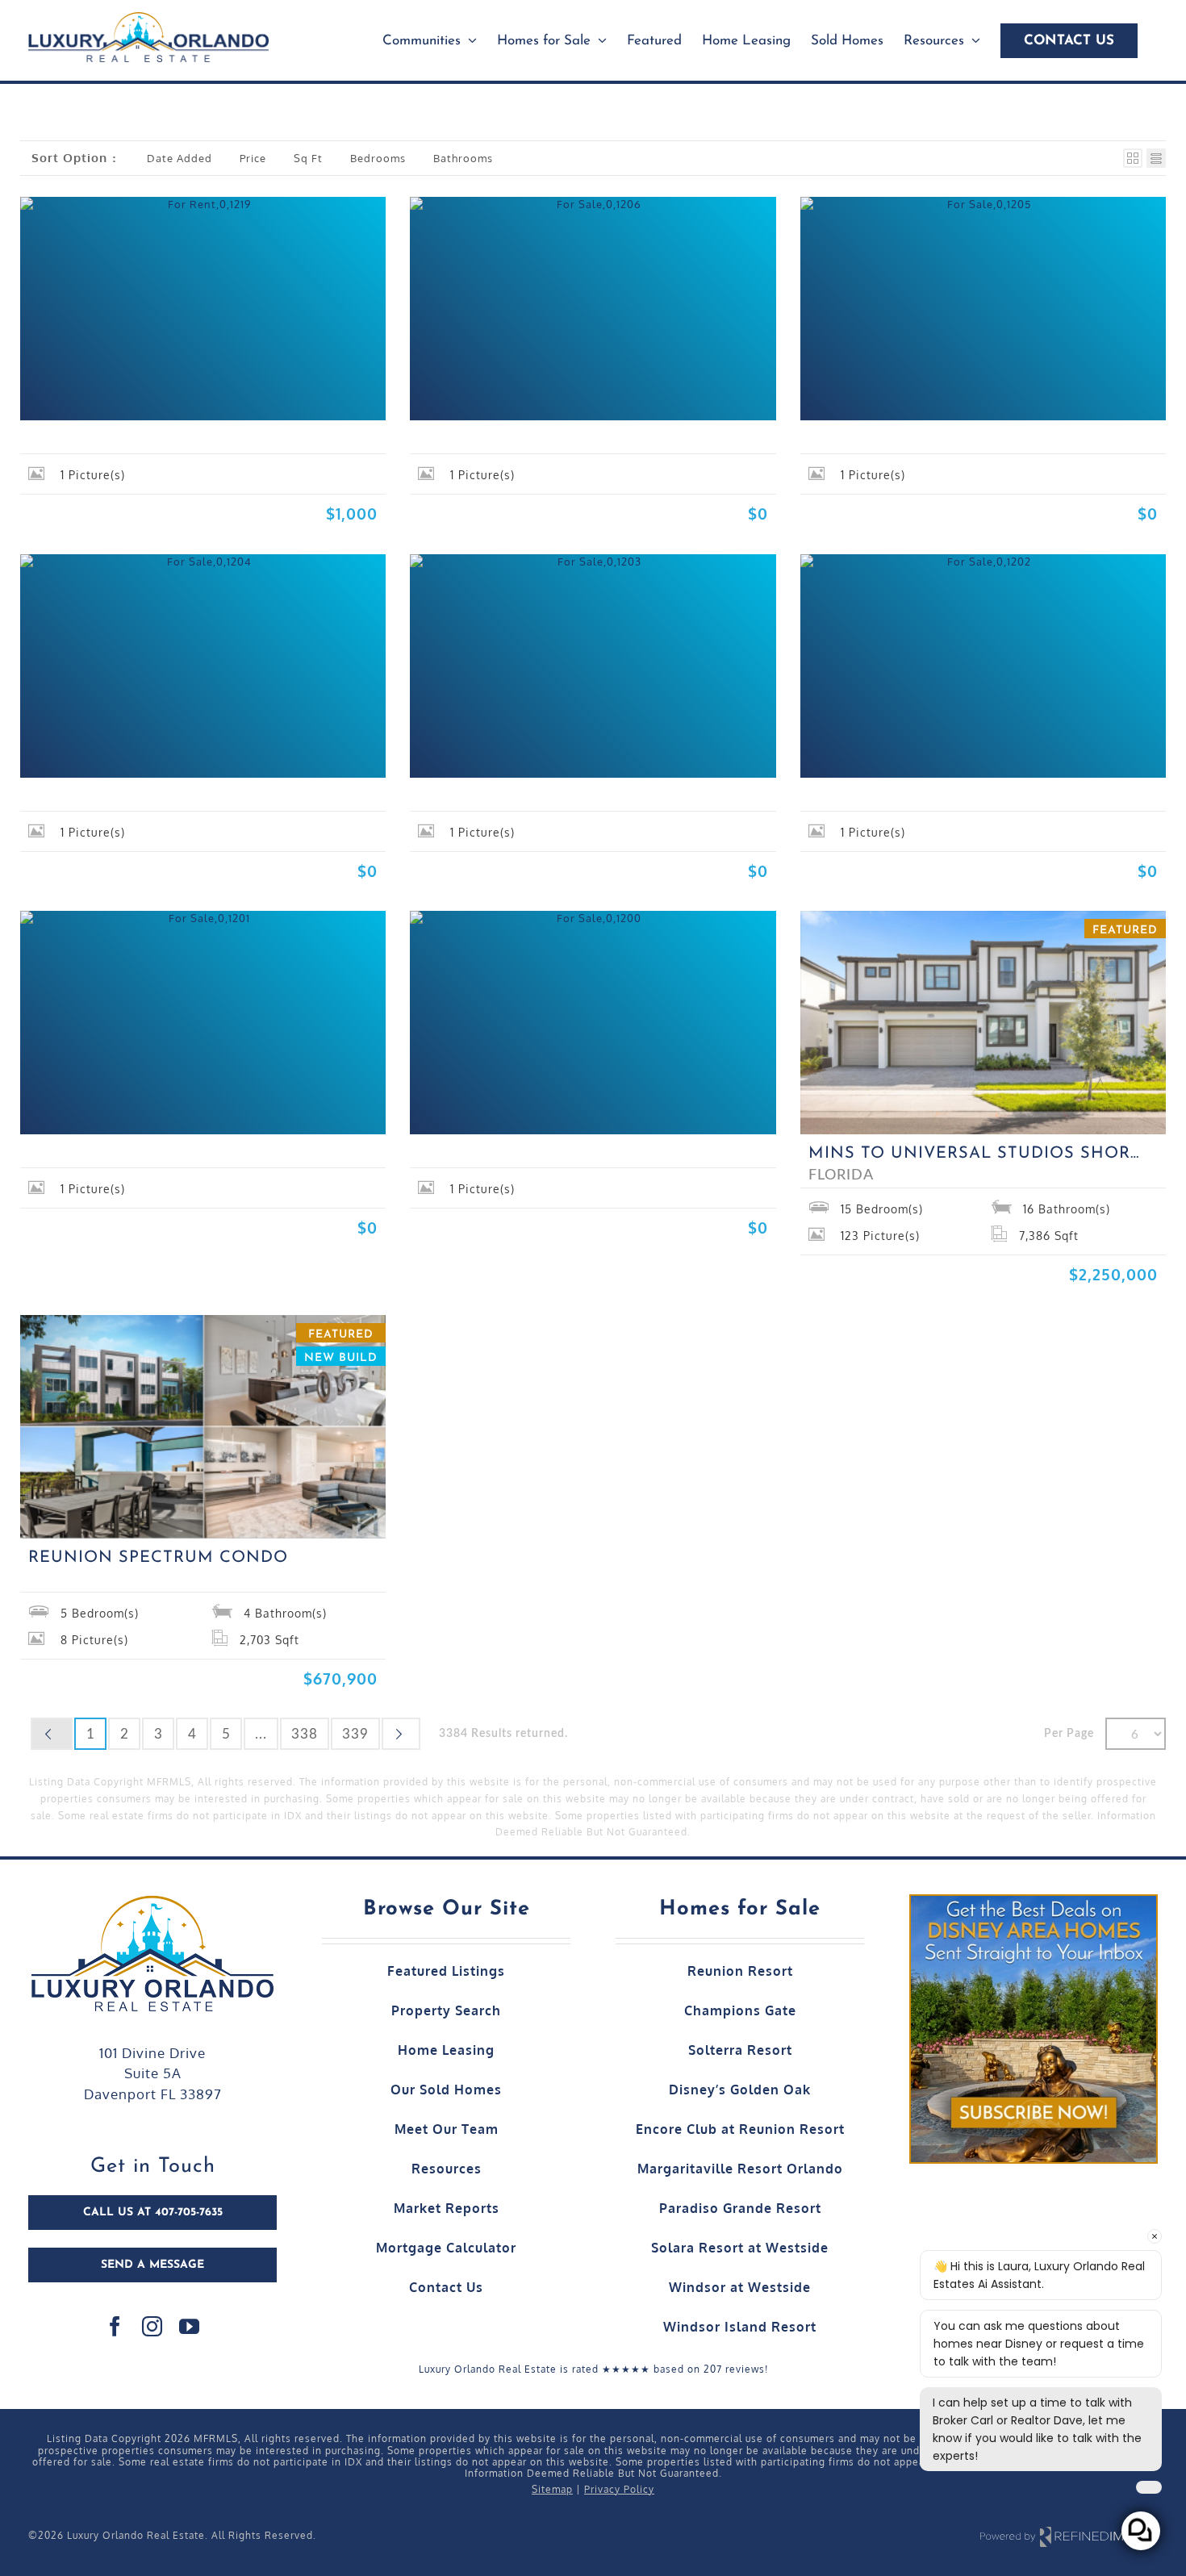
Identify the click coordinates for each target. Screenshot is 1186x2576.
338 (305, 1734)
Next (401, 1734)
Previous (52, 1734)
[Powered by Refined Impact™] (1069, 2536)
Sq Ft (308, 158)
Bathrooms (463, 158)
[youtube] (190, 2326)
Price (253, 158)
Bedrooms (378, 158)
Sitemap (552, 2489)
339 (355, 1734)
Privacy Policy (619, 2489)
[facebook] (115, 2326)
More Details (131, 385)
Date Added (180, 158)
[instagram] (152, 2326)
